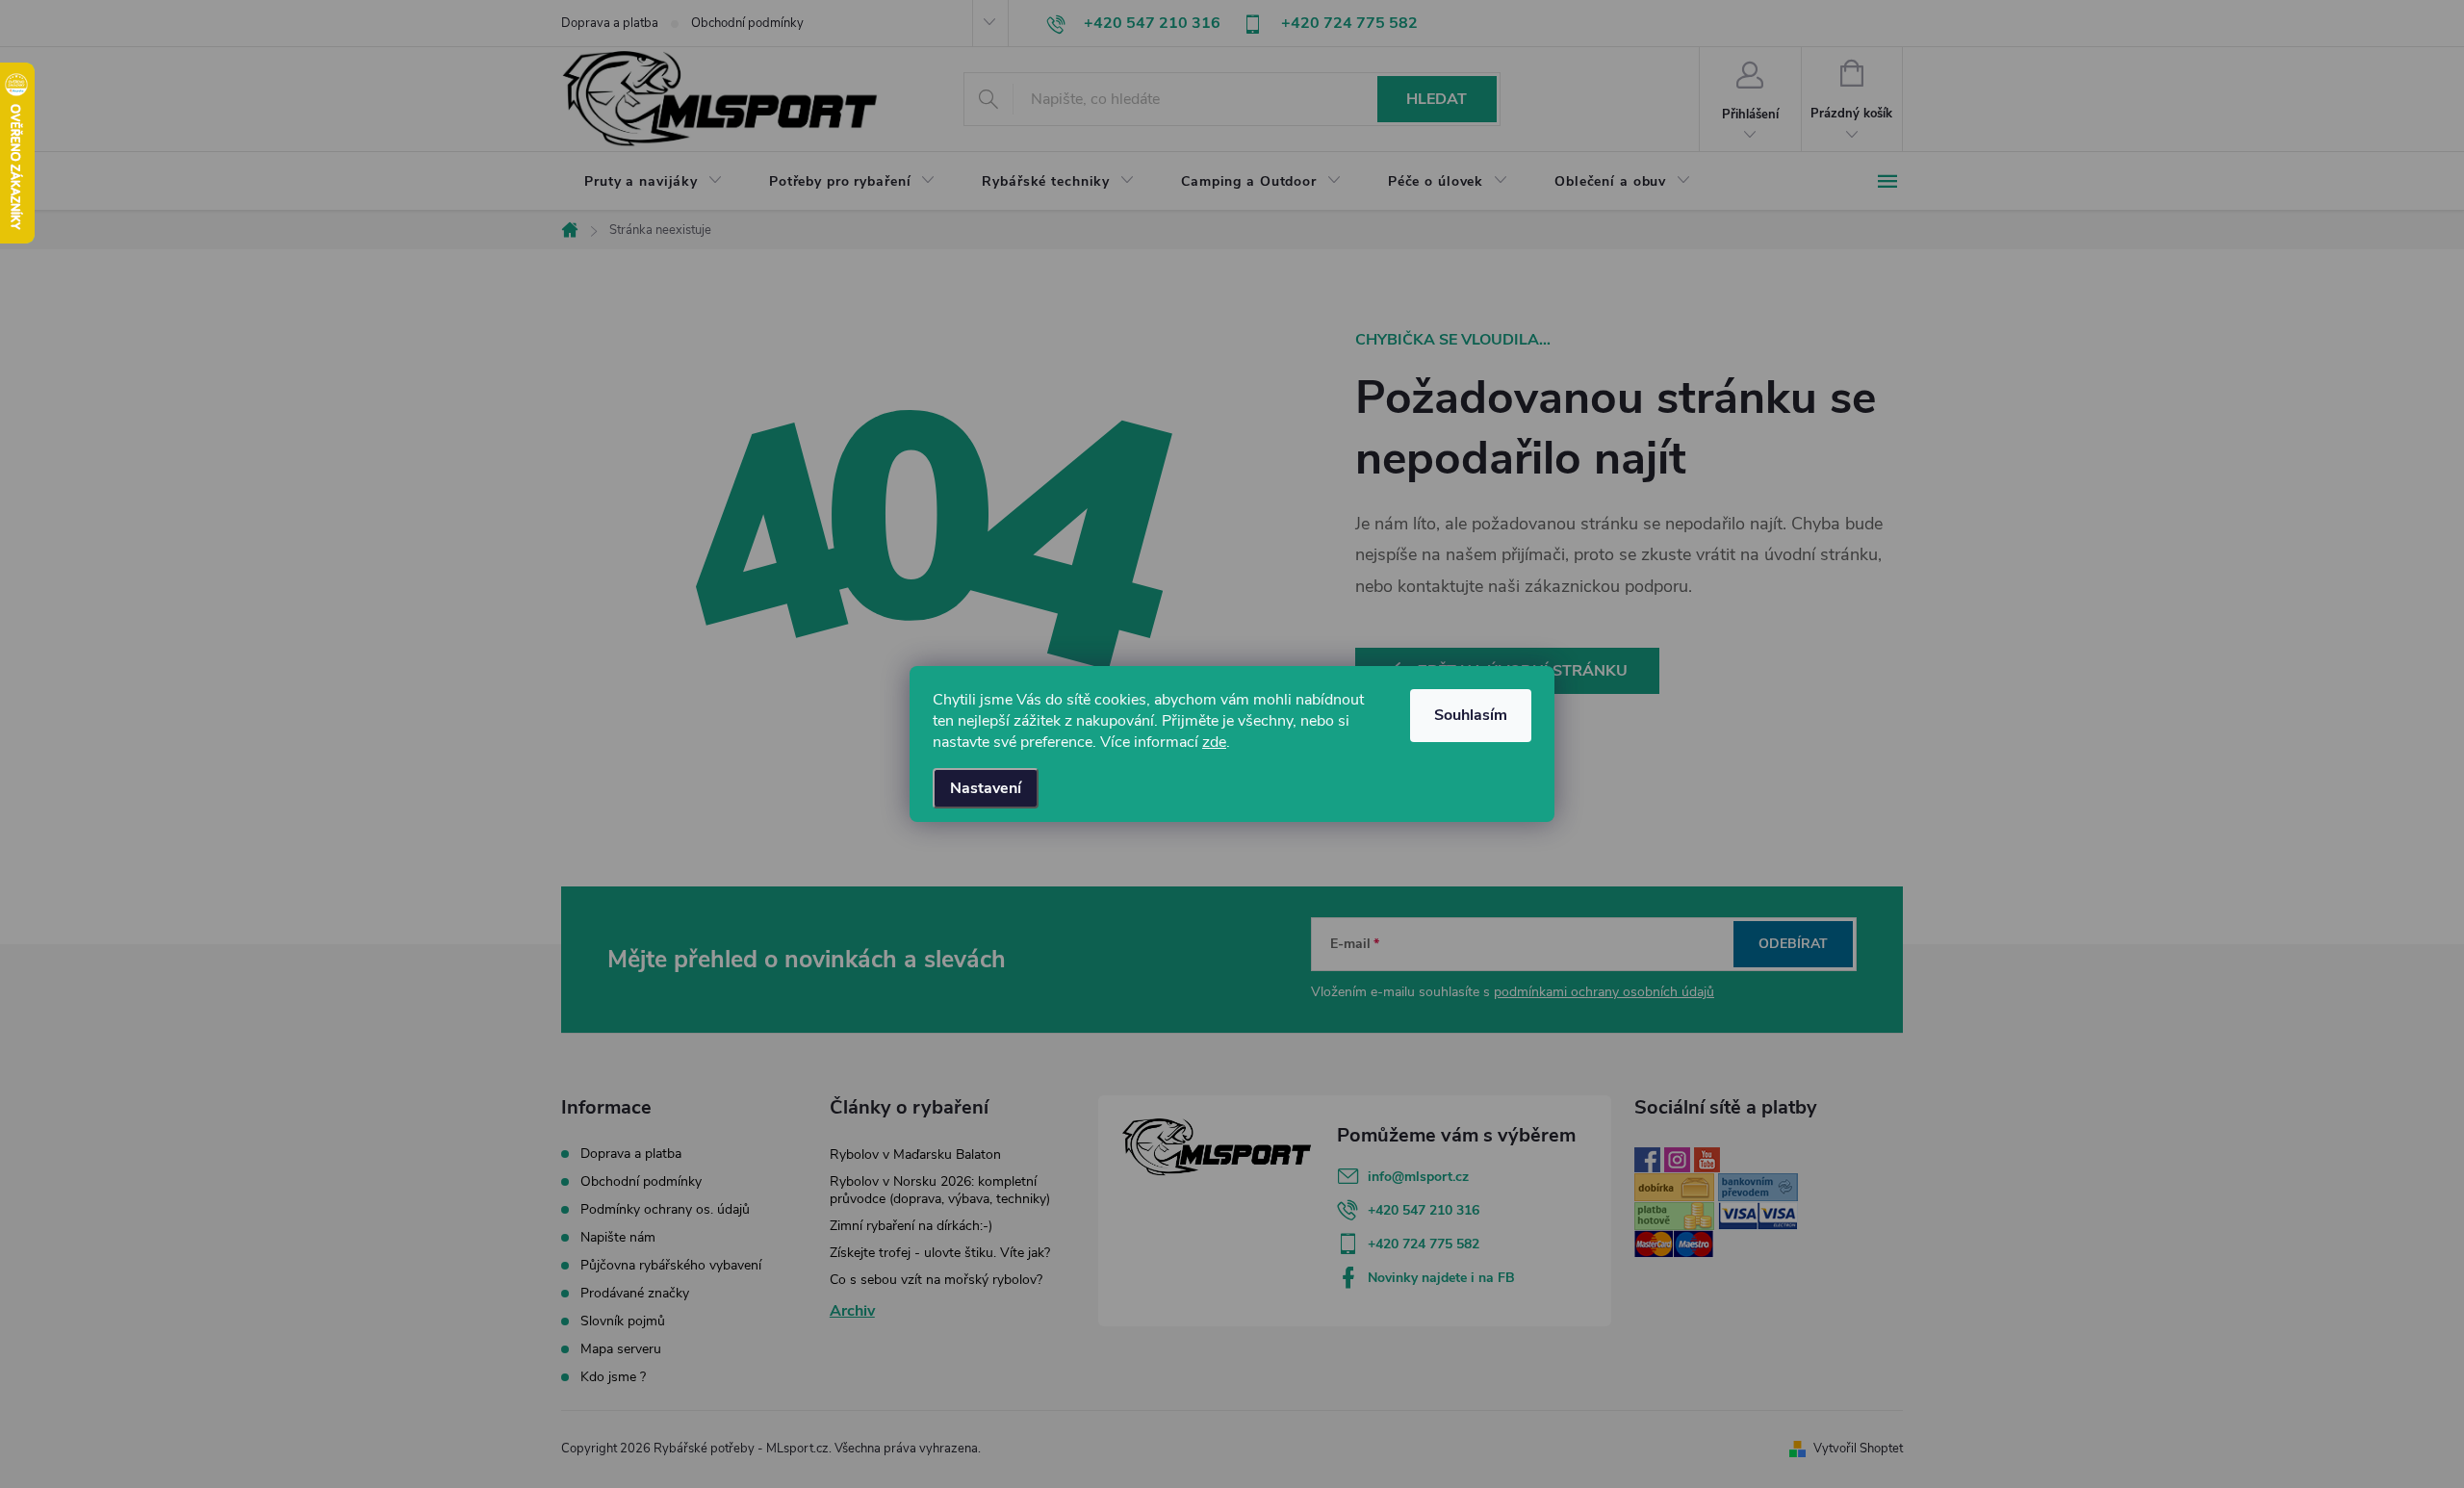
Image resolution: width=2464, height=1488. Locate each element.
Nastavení (986, 788)
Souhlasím (1471, 715)
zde (1214, 742)
